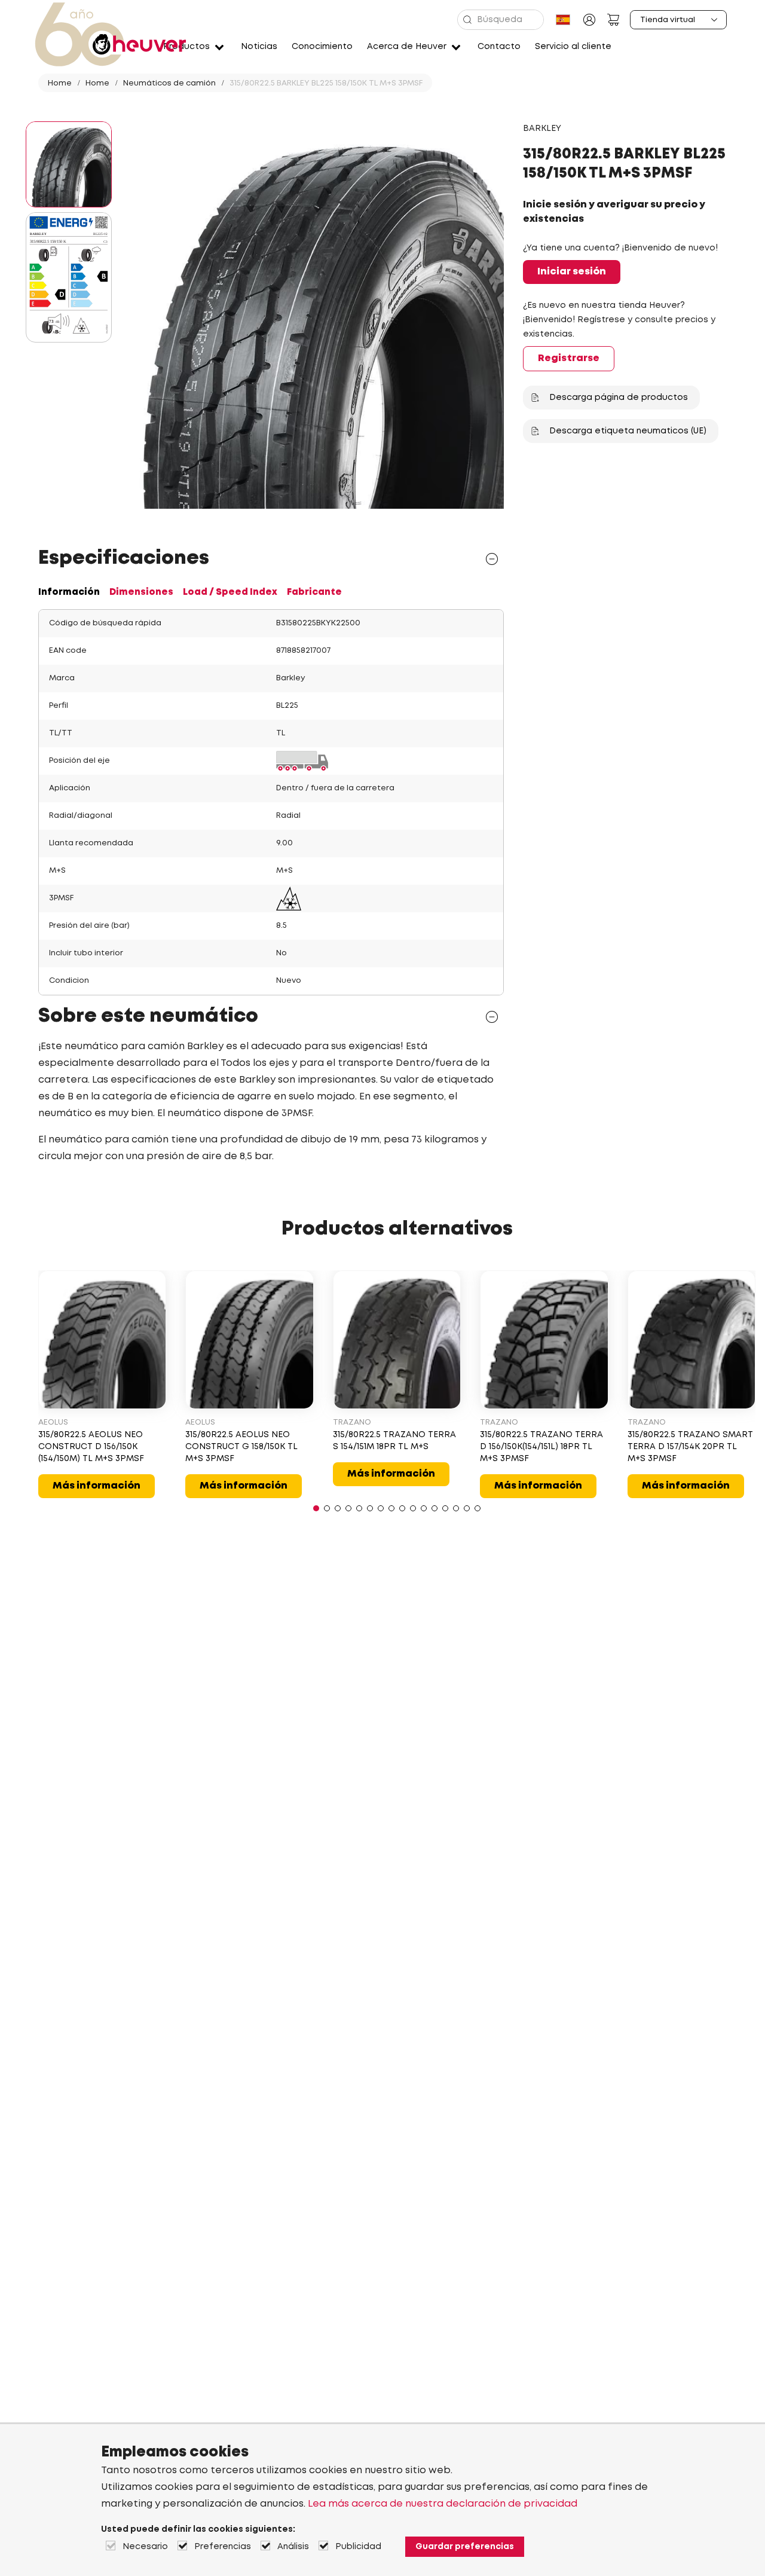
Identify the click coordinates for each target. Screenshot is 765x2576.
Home (60, 83)
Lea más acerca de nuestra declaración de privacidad (443, 2504)
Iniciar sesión (572, 272)
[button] (316, 1508)
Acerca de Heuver (407, 47)
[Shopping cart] (613, 20)
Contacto (499, 47)
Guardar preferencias (465, 2547)
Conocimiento (322, 47)
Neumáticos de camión (169, 83)
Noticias (259, 47)
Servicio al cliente (573, 47)
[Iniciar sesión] (589, 20)
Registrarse (569, 358)
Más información (97, 1486)
